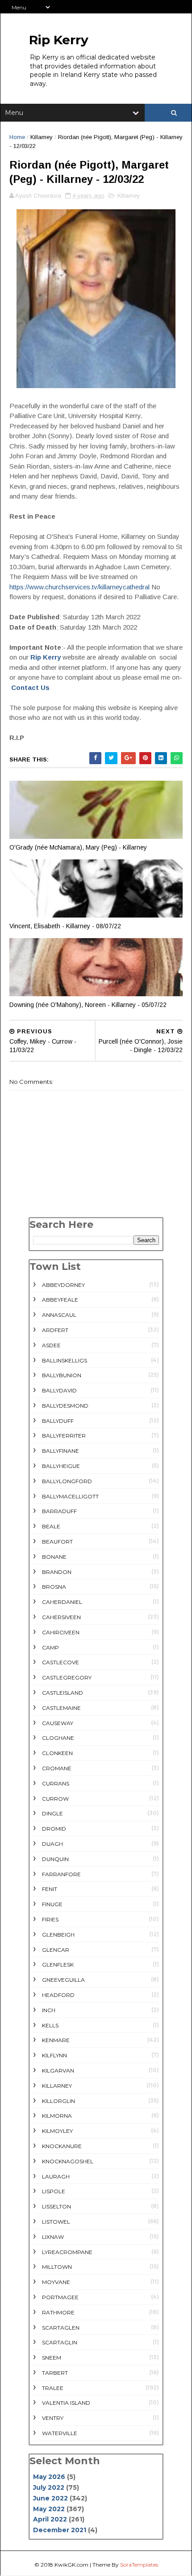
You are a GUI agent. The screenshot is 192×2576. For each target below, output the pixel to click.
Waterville (60, 2433)
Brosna (54, 1587)
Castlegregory (67, 1677)
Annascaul (59, 1315)
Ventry (53, 2418)
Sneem (52, 2358)
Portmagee (60, 2297)
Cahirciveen (61, 1632)
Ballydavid (59, 1390)
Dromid (54, 1829)
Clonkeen (57, 1753)
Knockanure (62, 2146)
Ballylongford (67, 1481)
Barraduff (59, 1511)
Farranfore (61, 1874)
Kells (50, 2025)
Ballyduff (58, 1421)
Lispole (54, 2191)
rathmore (58, 2312)
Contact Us (30, 687)
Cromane (57, 1768)
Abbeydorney (63, 1285)
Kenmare (56, 2040)
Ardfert (55, 1330)
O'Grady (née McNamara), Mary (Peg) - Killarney (78, 847)
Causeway (58, 1723)
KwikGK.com (71, 2565)
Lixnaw (53, 2237)
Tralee (53, 2388)
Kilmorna (57, 2116)
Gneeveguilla (63, 1980)
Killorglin (58, 2101)
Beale (51, 1526)
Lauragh (56, 2176)
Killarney (42, 137)
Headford (58, 1995)
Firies (50, 1919)
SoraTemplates (139, 2565)
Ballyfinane (61, 1451)
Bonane (54, 1557)
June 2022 (50, 2498)
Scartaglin (60, 2342)
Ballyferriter (64, 1436)
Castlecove (61, 1662)
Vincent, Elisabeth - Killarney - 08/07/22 (65, 926)
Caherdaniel (62, 1602)
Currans (56, 1783)
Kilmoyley (57, 2131)
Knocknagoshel (68, 2161)
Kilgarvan (58, 2071)
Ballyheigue (61, 1466)
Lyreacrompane (67, 2252)
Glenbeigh (58, 1935)
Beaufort (57, 1542)
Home (17, 137)
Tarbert (55, 2373)
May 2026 (49, 2477)
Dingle (52, 1813)
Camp (50, 1648)
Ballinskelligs (65, 1360)
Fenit (50, 1889)
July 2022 (49, 2487)
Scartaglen (61, 2328)
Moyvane (56, 2282)
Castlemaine (61, 1708)
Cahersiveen (61, 1617)
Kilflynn (54, 2055)
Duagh (52, 1844)
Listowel (56, 2222)
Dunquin (55, 1859)
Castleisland (63, 1693)
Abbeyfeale (60, 1300)
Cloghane (58, 1738)
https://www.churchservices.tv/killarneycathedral (79, 587)
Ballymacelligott (70, 1496)
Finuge (52, 1904)
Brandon (57, 1572)
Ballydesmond (65, 1406)
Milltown (57, 2267)
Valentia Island (66, 2403)
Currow (55, 1799)
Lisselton (56, 2206)
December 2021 (60, 2530)
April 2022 (50, 2519)
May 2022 (49, 2509)
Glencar (56, 1950)
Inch (49, 2010)
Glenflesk (58, 1965)
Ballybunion (62, 1375)
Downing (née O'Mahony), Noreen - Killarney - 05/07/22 (88, 1005)
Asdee (51, 1345)
